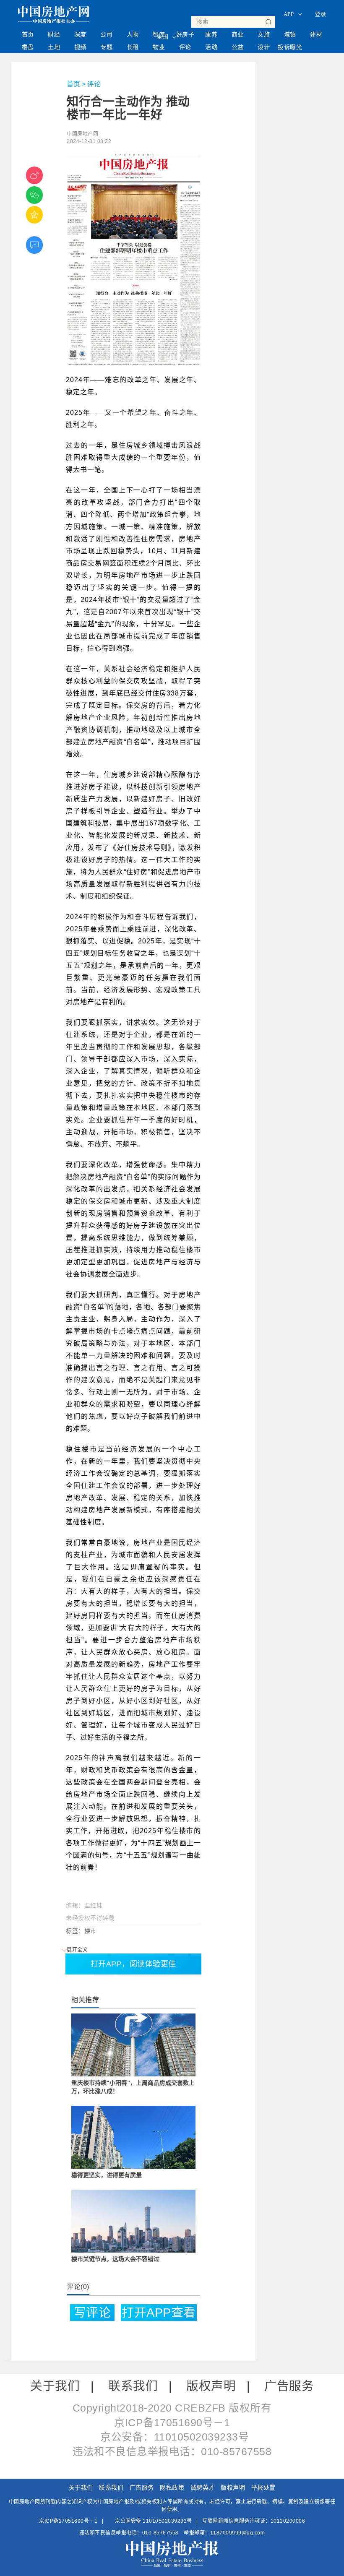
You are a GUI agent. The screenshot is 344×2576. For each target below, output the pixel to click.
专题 (106, 47)
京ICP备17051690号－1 (68, 2521)
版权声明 (211, 2386)
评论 (185, 47)
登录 (321, 14)
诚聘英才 (203, 2487)
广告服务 (289, 2386)
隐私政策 (172, 2487)
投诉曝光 (290, 47)
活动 (211, 47)
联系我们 (133, 2386)
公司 (106, 34)
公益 (238, 47)
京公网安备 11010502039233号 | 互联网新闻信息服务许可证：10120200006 (210, 2521)
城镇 (290, 34)
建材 (316, 34)
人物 (133, 34)
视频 (80, 47)
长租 (133, 47)
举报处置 (263, 2487)
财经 (54, 34)
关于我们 (55, 2386)
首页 (28, 34)
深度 (80, 34)
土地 (54, 47)
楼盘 (28, 47)
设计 (264, 47)
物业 (159, 47)
